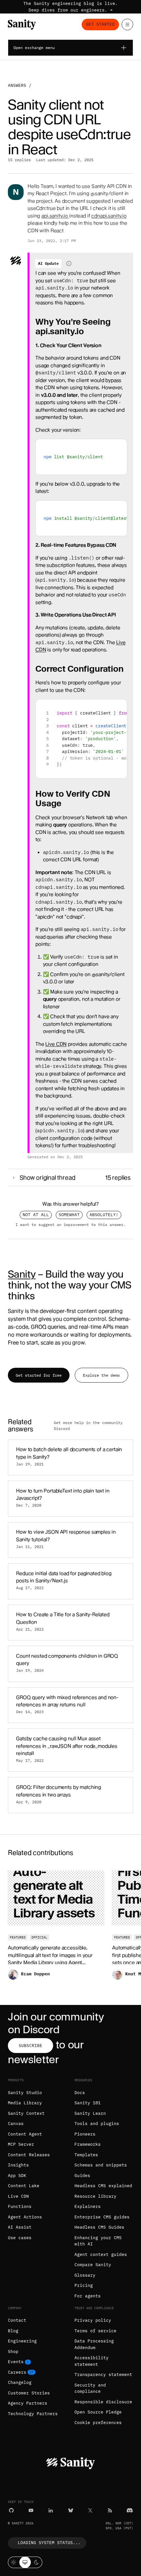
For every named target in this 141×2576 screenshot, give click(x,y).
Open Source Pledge (98, 2412)
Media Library (25, 2103)
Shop (13, 2351)
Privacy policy (93, 2320)
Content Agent (25, 2134)
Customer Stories (29, 2393)
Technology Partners (33, 2414)
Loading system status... (49, 2543)
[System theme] (25, 2562)
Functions (20, 2206)
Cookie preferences (98, 2423)
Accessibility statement (91, 2361)
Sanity (22, 1274)
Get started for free (39, 1375)
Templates (86, 2155)
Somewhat (69, 1215)
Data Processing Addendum (94, 2344)
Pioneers (85, 2134)
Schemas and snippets (101, 2165)
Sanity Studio (25, 2093)
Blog (13, 2331)
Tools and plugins (97, 2124)
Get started (100, 24)
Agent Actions (25, 2217)
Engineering (22, 2341)
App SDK (17, 2176)
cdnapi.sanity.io (109, 216)
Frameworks (88, 2144)
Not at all (36, 1215)
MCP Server (21, 2144)
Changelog (20, 2382)
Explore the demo (101, 1375)
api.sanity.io (55, 216)
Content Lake (24, 2186)
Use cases (20, 2238)
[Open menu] (127, 25)
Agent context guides (101, 2254)
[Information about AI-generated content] (69, 263)
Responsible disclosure (103, 2402)
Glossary (85, 2275)
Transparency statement (103, 2375)
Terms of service (95, 2331)
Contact (17, 2320)
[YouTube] (31, 2510)
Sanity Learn (90, 2113)
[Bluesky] (71, 2510)
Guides (82, 2176)
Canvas (16, 2124)
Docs (80, 2093)
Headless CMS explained (103, 2186)
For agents (88, 2296)
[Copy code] (120, 447)
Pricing (84, 2285)
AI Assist (20, 2227)
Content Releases (29, 2155)
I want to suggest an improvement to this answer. (70, 1224)
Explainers (88, 2206)
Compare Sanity (93, 2265)
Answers (17, 85)
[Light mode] (14, 2562)
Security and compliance (90, 2388)
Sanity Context (26, 2113)
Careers (17, 2372)
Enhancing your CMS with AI (98, 2241)
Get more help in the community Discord (88, 1426)
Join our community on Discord (56, 2023)
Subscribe (30, 2046)
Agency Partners (28, 2403)
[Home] (22, 25)
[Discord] (130, 2510)
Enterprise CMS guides (102, 2217)
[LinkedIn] (51, 2510)
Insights (18, 2165)
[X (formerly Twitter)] (90, 2510)
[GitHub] (11, 2510)
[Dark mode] (37, 2562)
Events (16, 2362)
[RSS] (110, 2510)
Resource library (95, 2196)
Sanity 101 (88, 2103)
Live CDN (56, 1044)
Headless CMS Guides (99, 2227)
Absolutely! (104, 1215)
